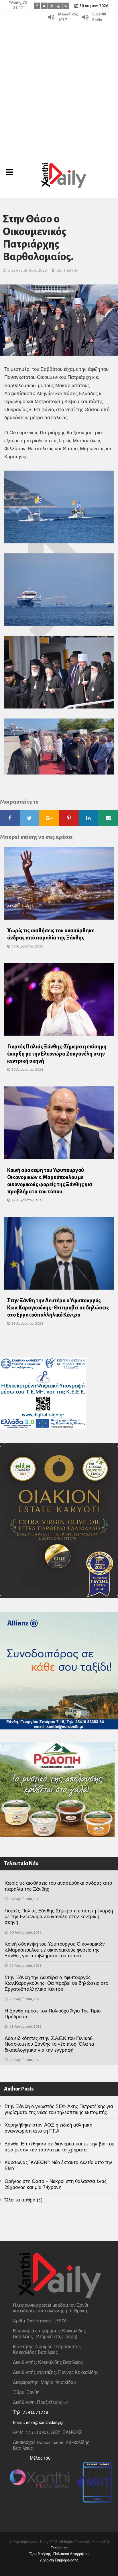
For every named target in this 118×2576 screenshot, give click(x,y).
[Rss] (66, 6)
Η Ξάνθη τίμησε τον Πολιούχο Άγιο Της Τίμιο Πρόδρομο (53, 2014)
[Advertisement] (59, 85)
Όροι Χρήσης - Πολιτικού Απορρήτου (59, 2554)
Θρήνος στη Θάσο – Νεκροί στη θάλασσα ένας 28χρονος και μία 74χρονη (56, 2184)
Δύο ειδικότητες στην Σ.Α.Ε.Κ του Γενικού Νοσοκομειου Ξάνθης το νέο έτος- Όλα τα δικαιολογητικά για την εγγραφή (49, 2044)
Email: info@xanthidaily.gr (38, 2422)
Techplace (59, 2548)
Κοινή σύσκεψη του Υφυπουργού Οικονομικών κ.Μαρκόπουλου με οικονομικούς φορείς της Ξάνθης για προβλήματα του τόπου (55, 1950)
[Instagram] (51, 6)
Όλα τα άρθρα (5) (23, 2200)
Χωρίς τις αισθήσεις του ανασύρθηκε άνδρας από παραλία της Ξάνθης (58, 1886)
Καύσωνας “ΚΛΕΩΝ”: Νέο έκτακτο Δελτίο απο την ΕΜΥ (58, 2165)
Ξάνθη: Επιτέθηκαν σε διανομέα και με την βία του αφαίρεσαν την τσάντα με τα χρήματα (59, 2147)
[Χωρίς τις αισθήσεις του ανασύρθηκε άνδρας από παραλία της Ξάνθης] (59, 885)
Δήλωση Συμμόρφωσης (59, 2560)
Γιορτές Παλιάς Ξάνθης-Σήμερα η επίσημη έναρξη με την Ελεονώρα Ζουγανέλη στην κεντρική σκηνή (57, 1054)
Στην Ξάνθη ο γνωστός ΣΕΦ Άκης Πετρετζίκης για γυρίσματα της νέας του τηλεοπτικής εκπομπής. (59, 2109)
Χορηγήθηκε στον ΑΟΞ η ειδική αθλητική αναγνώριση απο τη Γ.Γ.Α (48, 2128)
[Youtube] (59, 6)
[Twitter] (44, 6)
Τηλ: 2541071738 (31, 2412)
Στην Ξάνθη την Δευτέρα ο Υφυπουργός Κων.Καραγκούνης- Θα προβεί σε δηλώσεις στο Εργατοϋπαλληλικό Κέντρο (58, 1308)
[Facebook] (37, 6)
